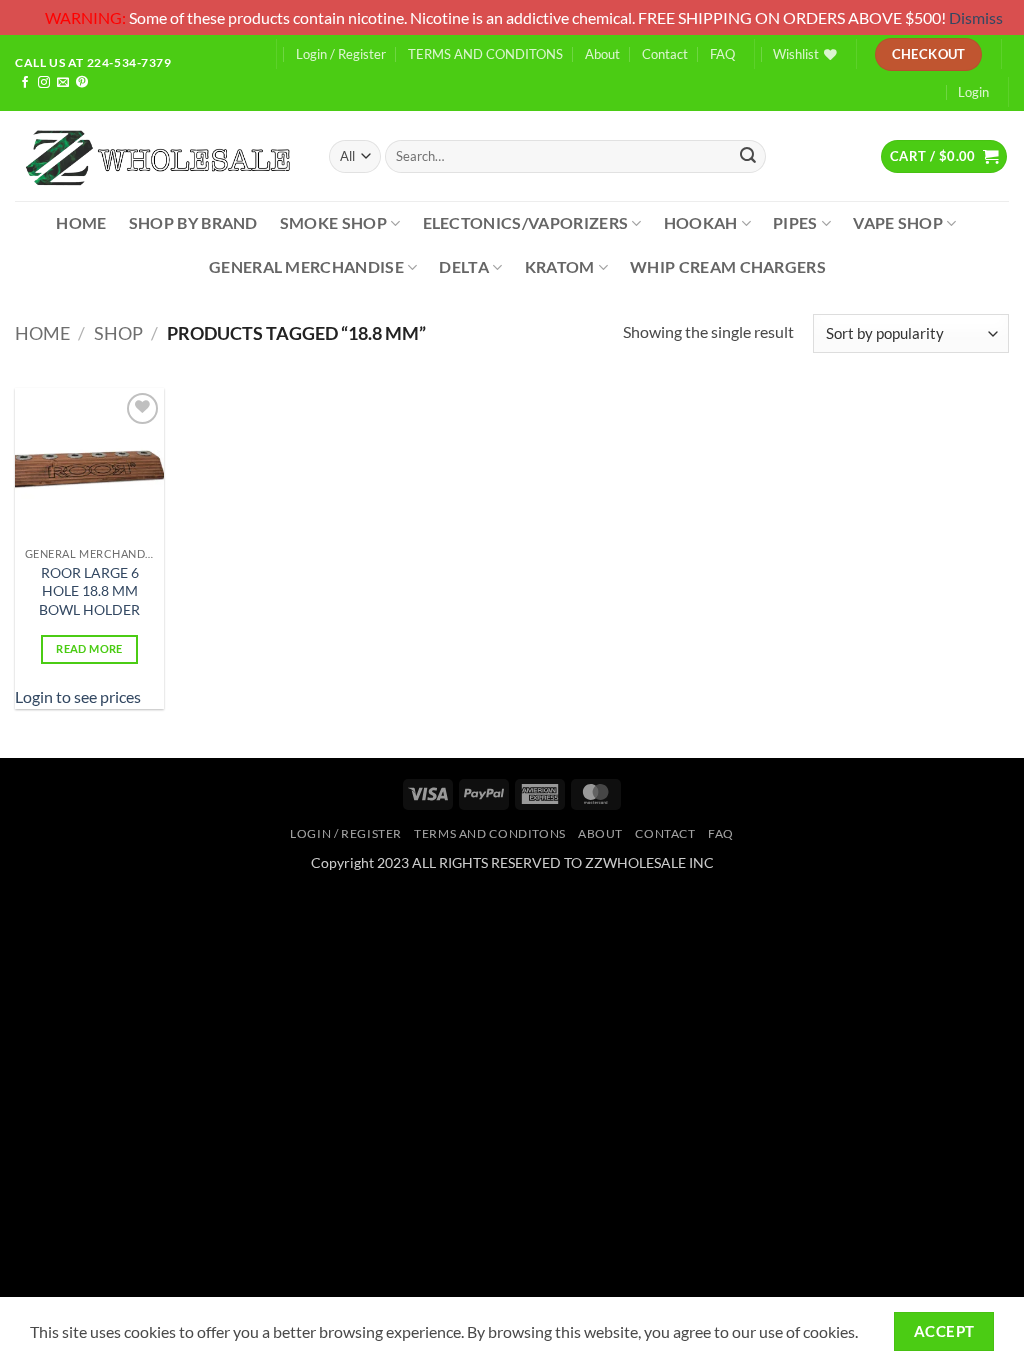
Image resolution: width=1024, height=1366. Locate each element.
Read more (89, 648)
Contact (665, 54)
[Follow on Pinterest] (82, 83)
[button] (944, 156)
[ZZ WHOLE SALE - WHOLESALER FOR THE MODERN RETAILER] (157, 156)
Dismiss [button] (976, 17)
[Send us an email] (63, 83)
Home (42, 333)
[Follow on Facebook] (25, 83)
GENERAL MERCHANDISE (306, 266)
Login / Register (341, 54)
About (602, 54)
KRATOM (560, 266)
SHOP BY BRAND (193, 222)
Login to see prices (78, 696)
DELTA (464, 266)
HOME (81, 222)
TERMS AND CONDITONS (485, 54)
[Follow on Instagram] (44, 83)
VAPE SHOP (898, 222)
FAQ (722, 54)
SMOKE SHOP (333, 222)
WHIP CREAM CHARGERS (728, 266)
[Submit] (748, 156)
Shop (118, 333)
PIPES (795, 222)
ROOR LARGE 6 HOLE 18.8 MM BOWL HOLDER (89, 591)
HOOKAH (701, 222)
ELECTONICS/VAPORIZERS (526, 222)
